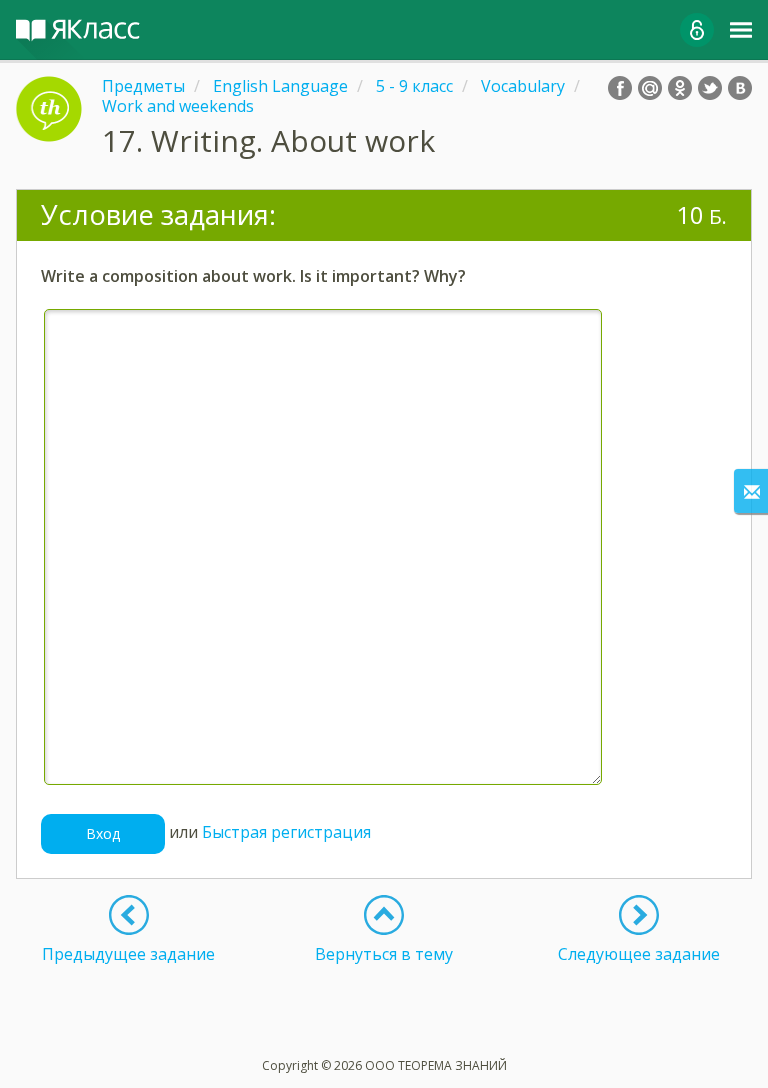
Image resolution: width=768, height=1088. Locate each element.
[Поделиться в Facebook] (620, 88)
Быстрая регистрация (286, 832)
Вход (103, 833)
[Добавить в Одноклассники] (680, 88)
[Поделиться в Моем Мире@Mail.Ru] (650, 88)
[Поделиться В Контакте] (740, 88)
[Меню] (741, 30)
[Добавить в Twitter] (710, 88)
